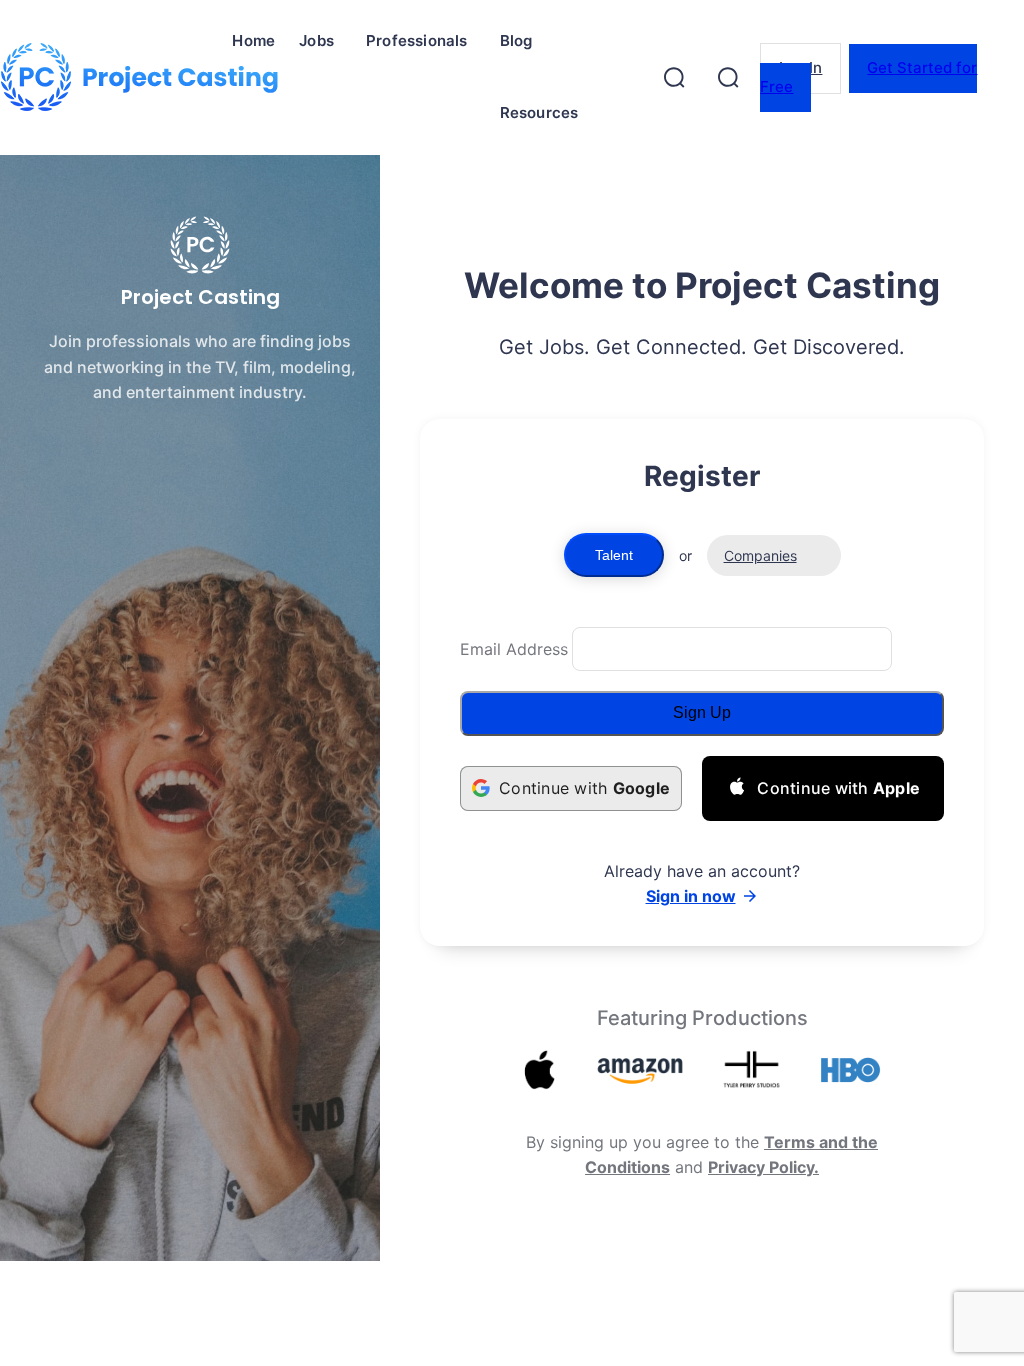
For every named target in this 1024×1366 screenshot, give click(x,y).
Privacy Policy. (763, 1167)
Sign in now (691, 896)
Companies (760, 555)
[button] (674, 77)
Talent (614, 555)
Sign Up (702, 712)
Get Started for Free (868, 77)
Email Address (514, 649)
